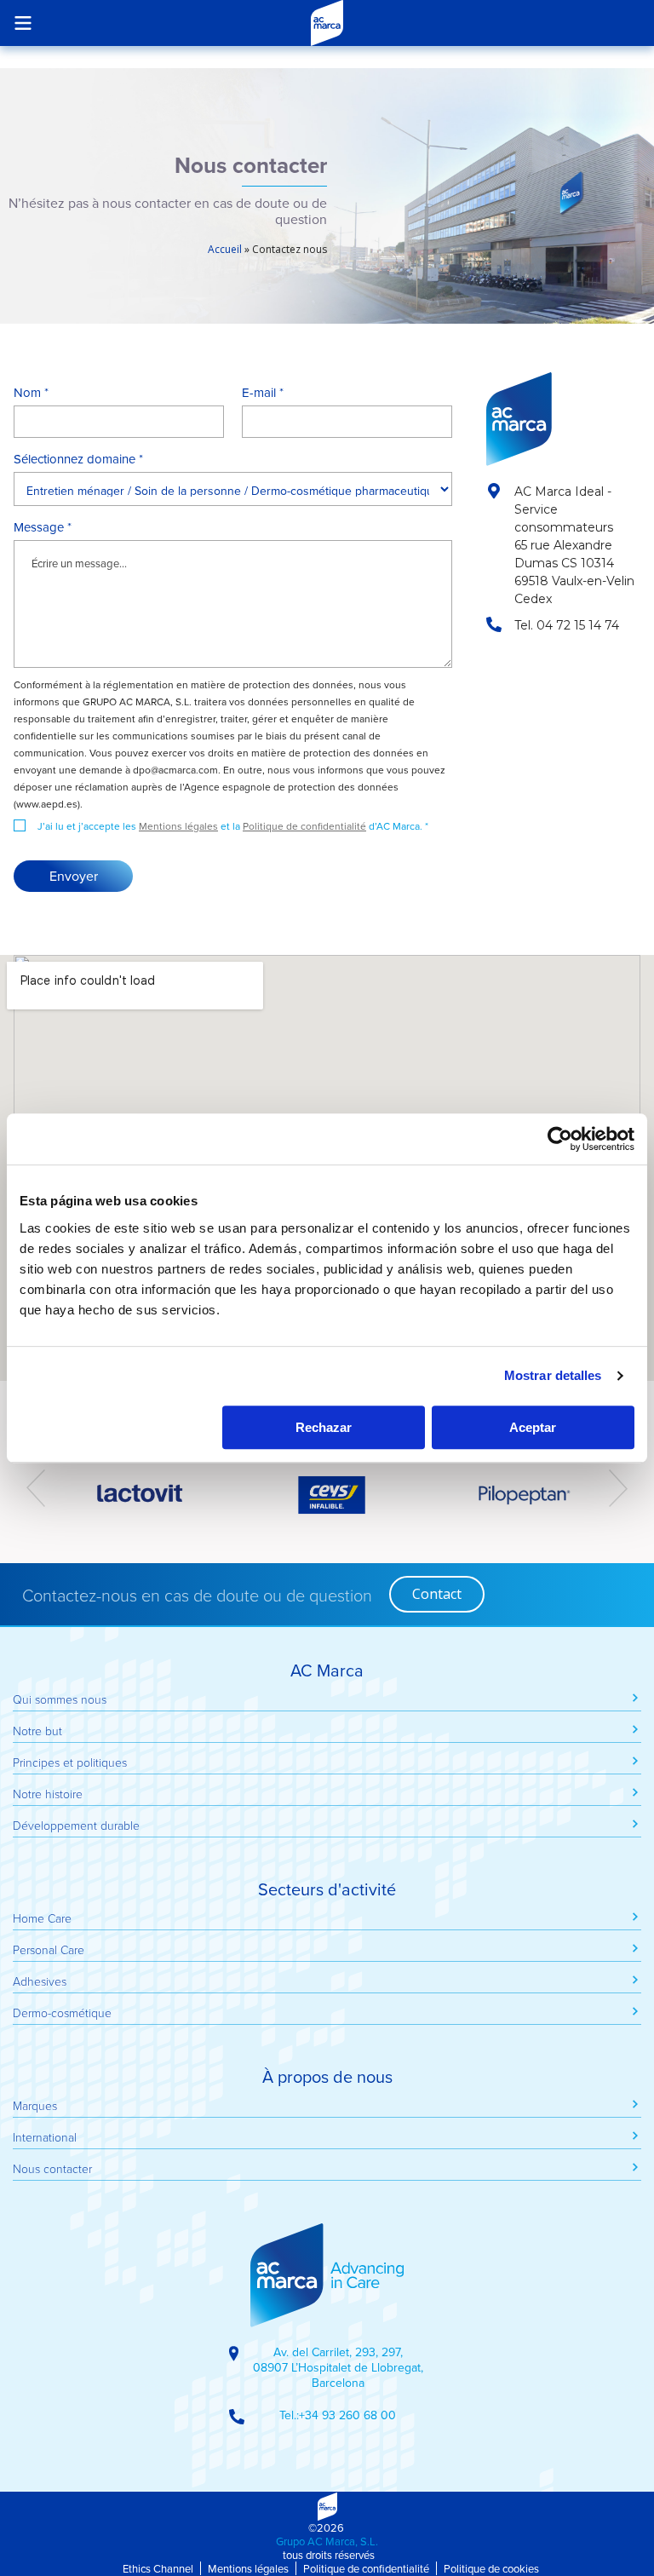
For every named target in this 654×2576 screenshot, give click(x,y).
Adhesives (40, 1981)
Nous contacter (52, 2168)
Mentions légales (178, 826)
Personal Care (49, 1949)
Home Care (42, 1918)
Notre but (37, 1731)
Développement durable (76, 1825)
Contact (437, 1594)
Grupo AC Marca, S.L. (327, 2541)
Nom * (31, 393)
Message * (43, 527)
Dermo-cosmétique (62, 2012)
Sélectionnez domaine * (78, 459)
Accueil (225, 249)
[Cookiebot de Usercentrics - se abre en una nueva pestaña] (560, 1139)
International (45, 2137)
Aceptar (533, 1427)
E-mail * (263, 393)
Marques (35, 2105)
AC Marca (327, 23)
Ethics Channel (158, 2568)
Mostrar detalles (553, 1375)
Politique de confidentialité (304, 826)
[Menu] (23, 23)
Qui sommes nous (60, 1699)
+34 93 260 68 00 (347, 2415)
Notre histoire (48, 1794)
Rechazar (324, 1427)
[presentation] (36, 1488)
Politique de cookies (491, 2568)
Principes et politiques (70, 1762)
